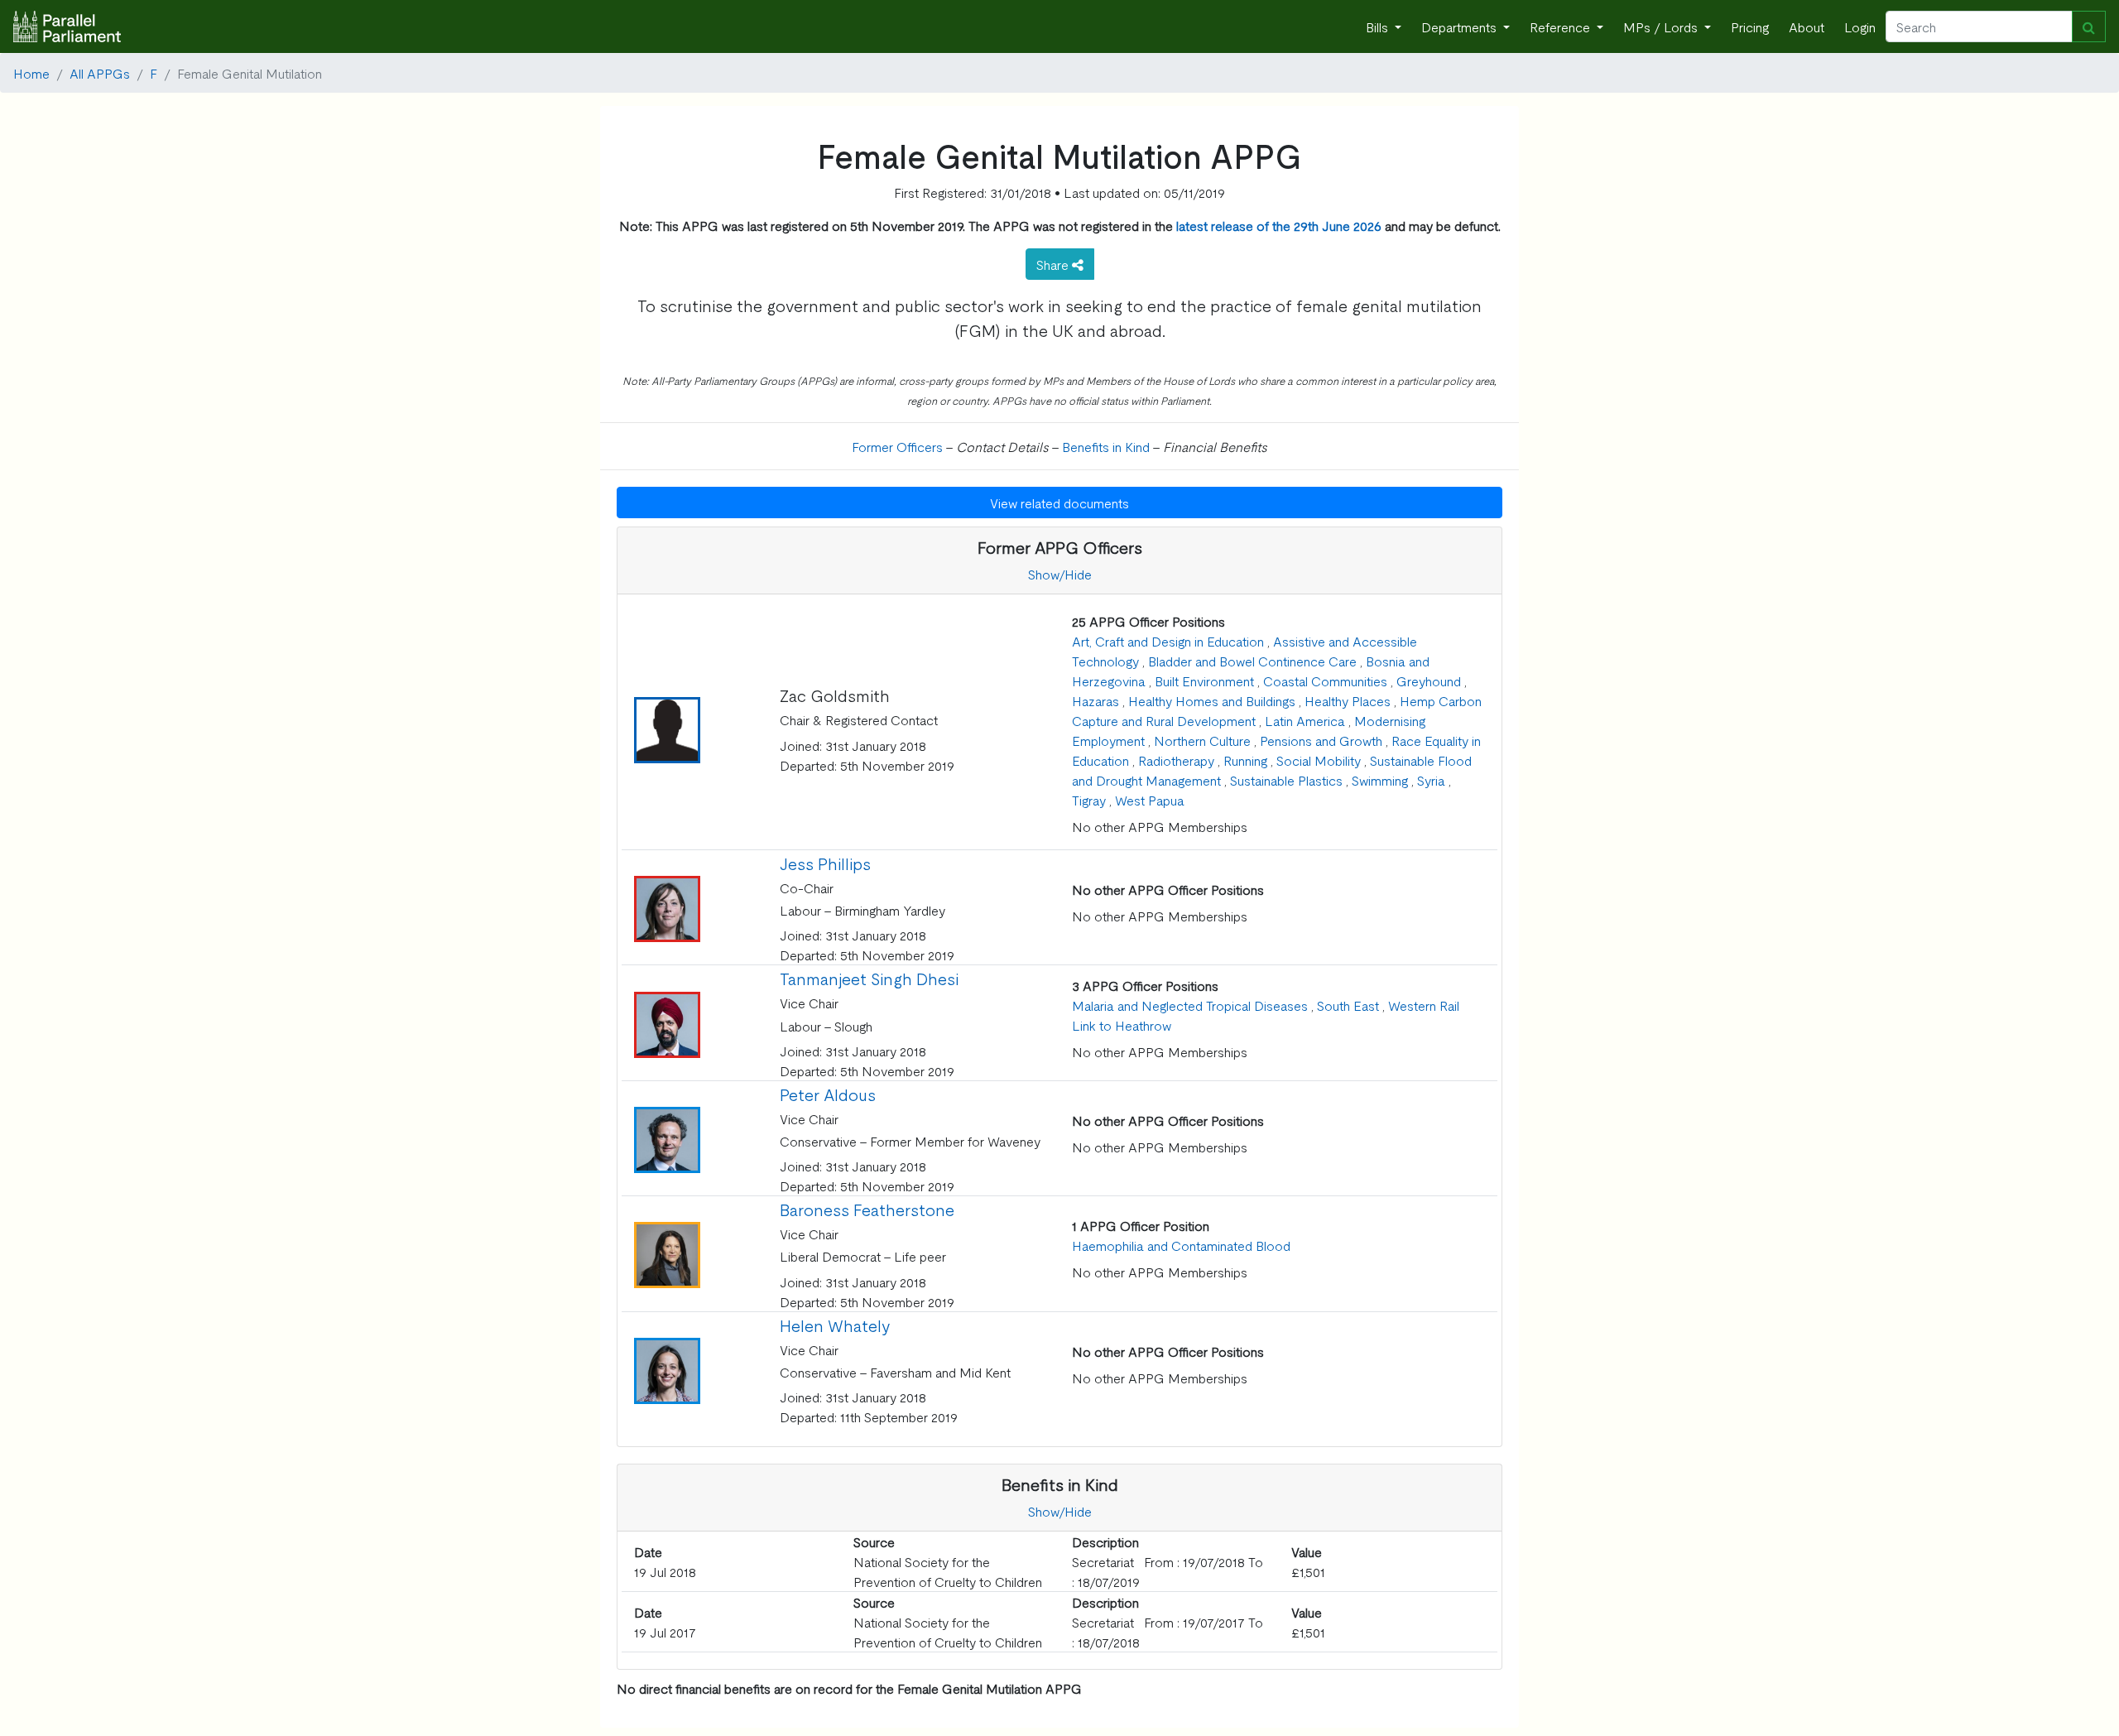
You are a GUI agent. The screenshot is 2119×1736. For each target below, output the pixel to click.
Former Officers (897, 446)
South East (1348, 1005)
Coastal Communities (1325, 680)
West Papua (1150, 800)
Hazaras (1096, 700)
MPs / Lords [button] (1662, 26)
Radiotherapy (1176, 760)
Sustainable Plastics (1286, 780)
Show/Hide (1060, 574)
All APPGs (100, 73)
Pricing (1750, 26)
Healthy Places (1348, 700)
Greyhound (1429, 680)
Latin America (1305, 720)
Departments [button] (1461, 26)
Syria (1431, 780)
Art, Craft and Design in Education (1168, 641)
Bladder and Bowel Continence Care (1252, 661)
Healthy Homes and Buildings (1212, 700)
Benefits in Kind (1106, 446)
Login (1860, 26)
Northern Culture (1202, 740)
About (1807, 26)
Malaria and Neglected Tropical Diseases (1190, 1005)
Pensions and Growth (1321, 740)
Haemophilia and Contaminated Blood (1181, 1245)
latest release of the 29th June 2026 (1279, 225)
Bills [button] (1379, 26)
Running (1245, 760)
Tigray (1089, 800)
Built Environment (1204, 680)
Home (31, 73)
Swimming (1380, 780)
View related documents (1059, 503)
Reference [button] (1562, 26)
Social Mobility (1319, 760)
